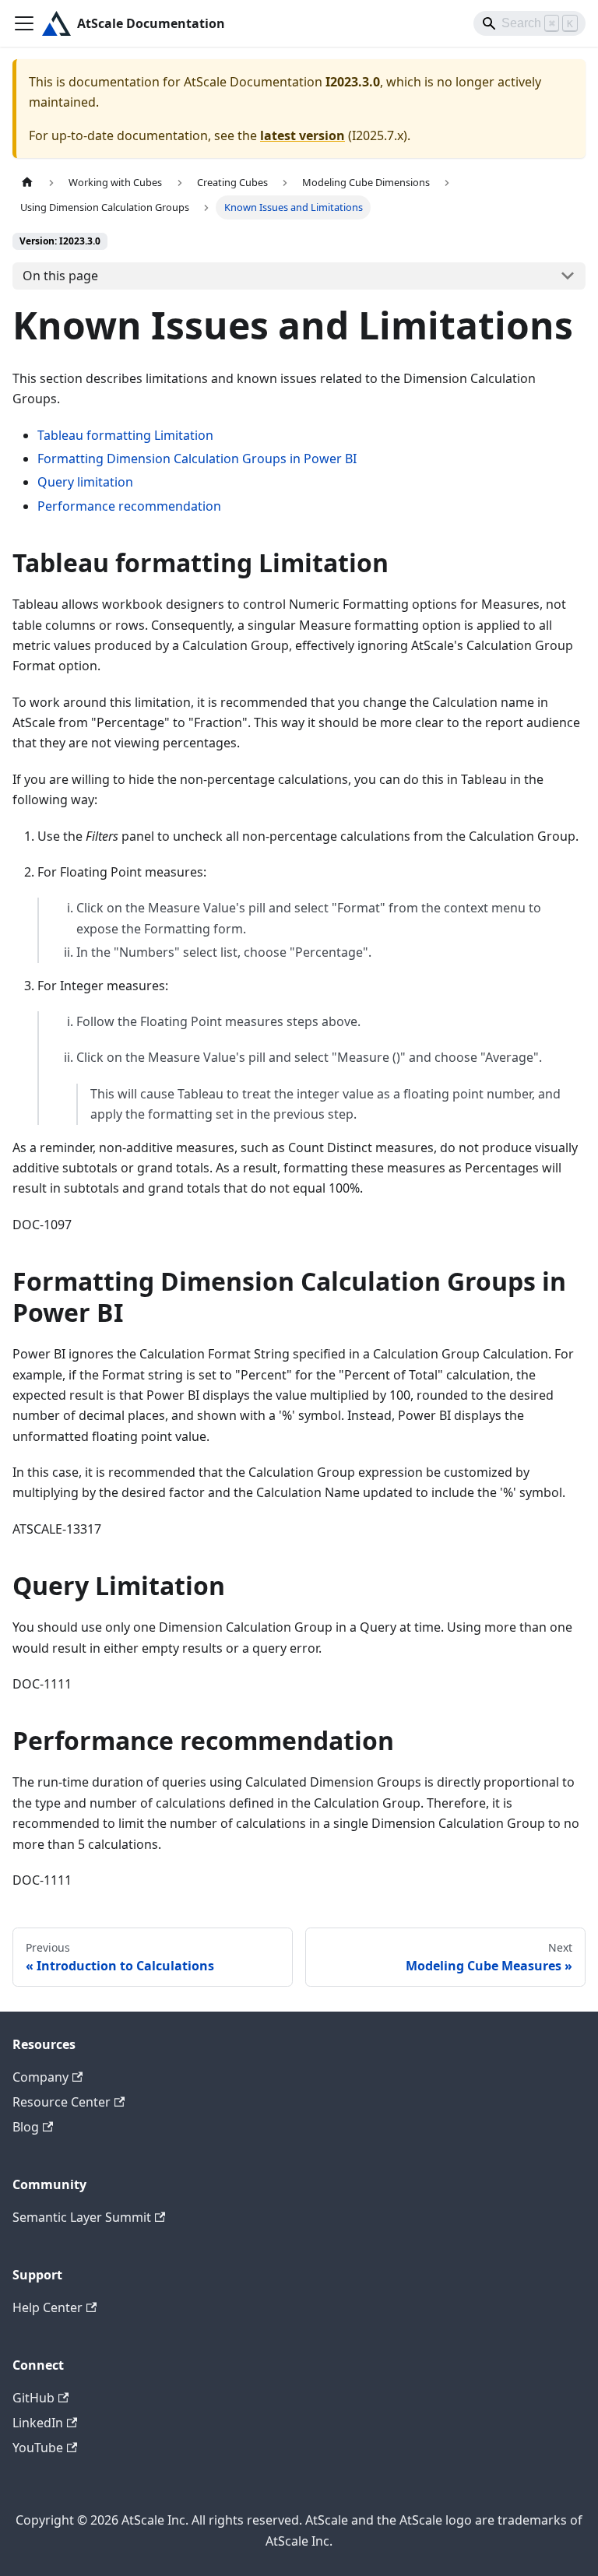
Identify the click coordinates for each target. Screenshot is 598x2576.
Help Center (47, 2307)
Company (40, 2077)
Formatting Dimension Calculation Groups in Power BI (197, 459)
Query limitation (85, 482)
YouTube (38, 2448)
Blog (26, 2127)
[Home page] (27, 183)
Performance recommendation (129, 506)
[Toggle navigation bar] (24, 23)
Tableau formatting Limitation (125, 435)
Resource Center (62, 2102)
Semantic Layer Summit (82, 2217)
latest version (303, 135)
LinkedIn (38, 2423)
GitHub (33, 2398)
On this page (60, 276)
